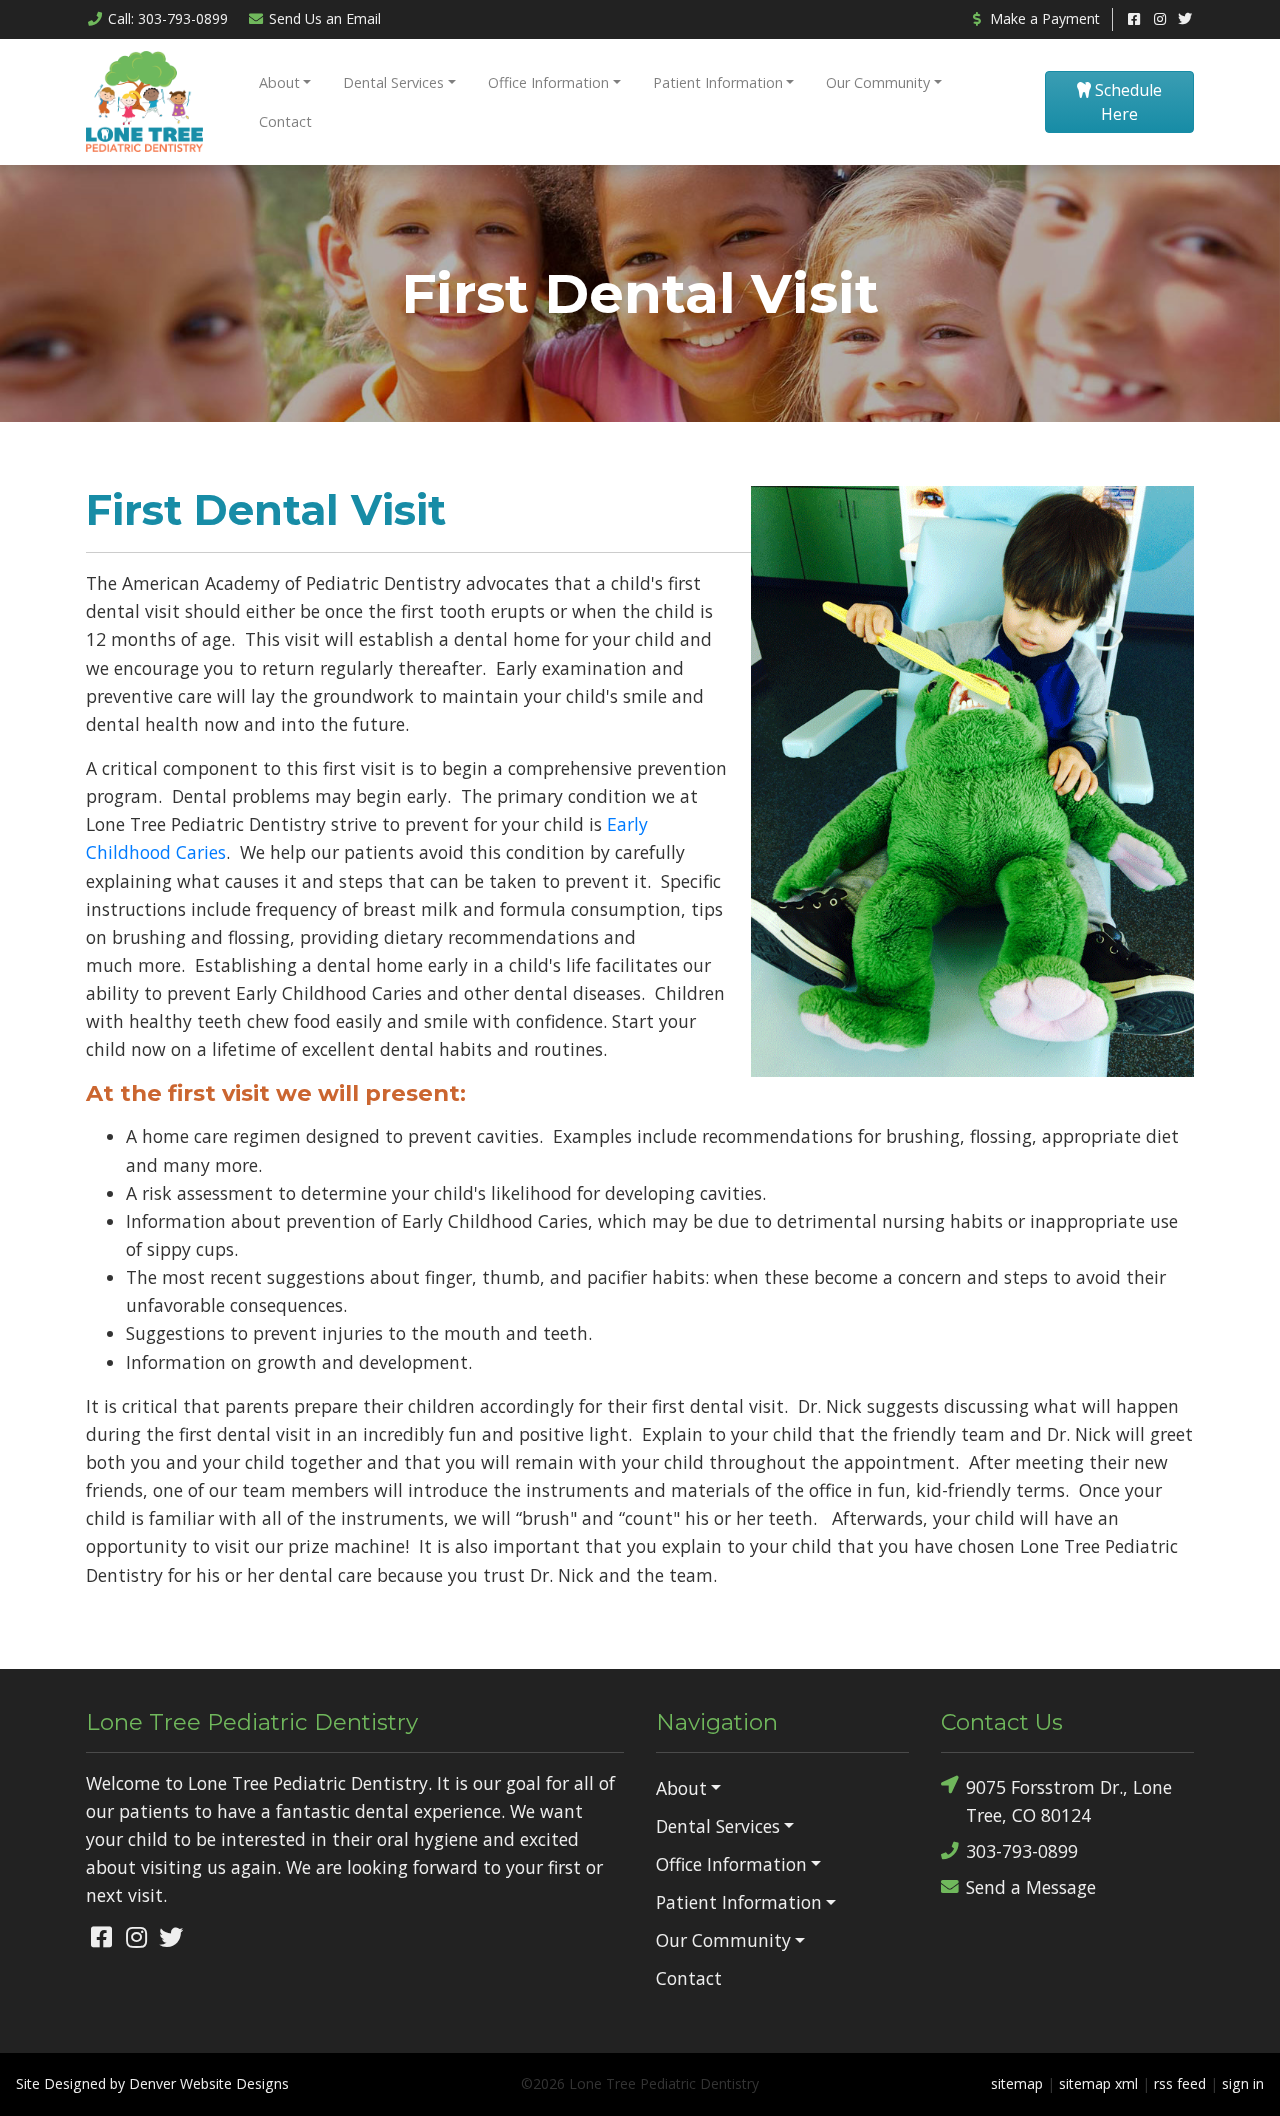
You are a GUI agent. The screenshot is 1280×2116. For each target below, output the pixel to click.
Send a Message (1031, 1887)
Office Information (548, 82)
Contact (285, 121)
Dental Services (393, 82)
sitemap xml (1098, 2083)
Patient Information (718, 82)
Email (325, 18)
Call (168, 18)
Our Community (878, 82)
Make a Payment (1043, 18)
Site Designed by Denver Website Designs (152, 2083)
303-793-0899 (1022, 1851)
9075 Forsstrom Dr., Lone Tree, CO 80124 (1069, 1801)
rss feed (1180, 2083)
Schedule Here (1126, 102)
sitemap (1017, 2083)
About (279, 82)
